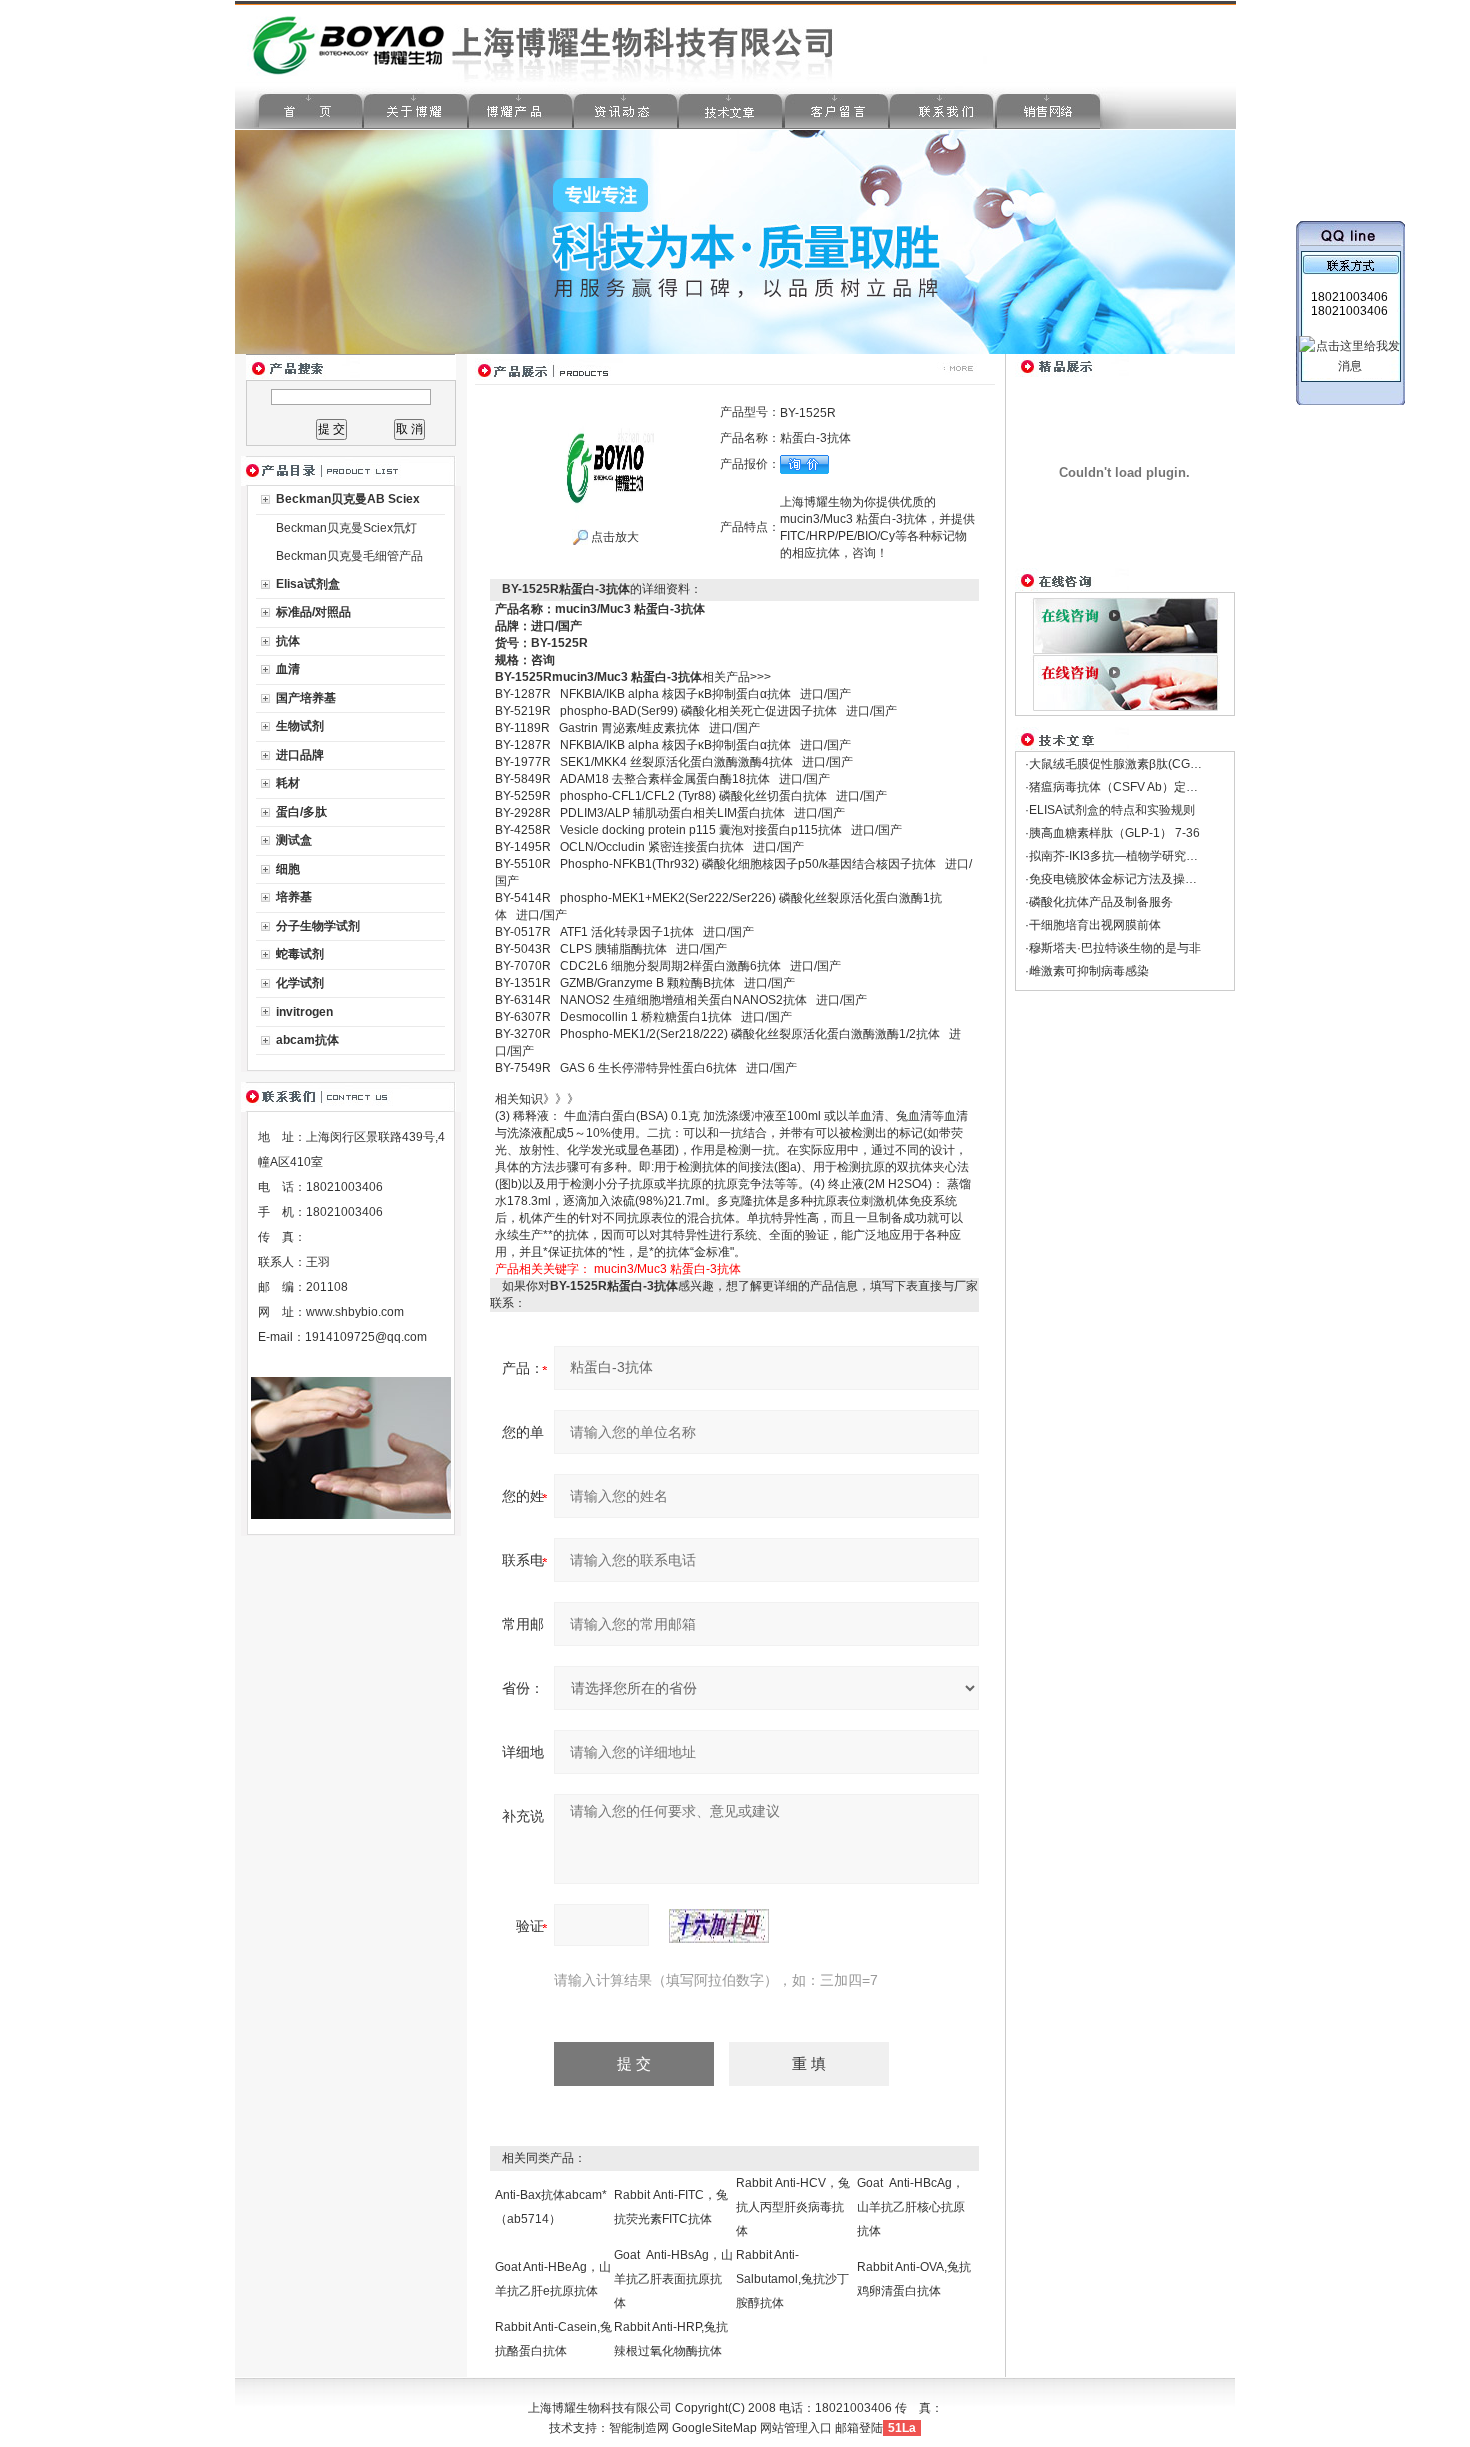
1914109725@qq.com (366, 1337)
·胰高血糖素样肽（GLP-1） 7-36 (1112, 833)
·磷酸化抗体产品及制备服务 (1099, 902)
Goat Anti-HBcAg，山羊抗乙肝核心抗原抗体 (911, 2207)
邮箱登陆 (859, 2428)
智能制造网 (639, 2428)
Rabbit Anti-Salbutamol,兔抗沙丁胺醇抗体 (792, 2279)
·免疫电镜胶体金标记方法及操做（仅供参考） (1147, 879)
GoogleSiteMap (714, 2428)
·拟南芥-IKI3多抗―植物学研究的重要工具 (1135, 856)
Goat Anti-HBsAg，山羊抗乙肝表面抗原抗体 (673, 2279)
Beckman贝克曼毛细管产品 (349, 556)
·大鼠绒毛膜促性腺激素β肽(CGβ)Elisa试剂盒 (1144, 764)
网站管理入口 (796, 2428)
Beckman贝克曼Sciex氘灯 (346, 528)
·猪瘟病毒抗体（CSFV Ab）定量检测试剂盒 (1141, 787)
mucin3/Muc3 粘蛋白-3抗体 (667, 1269)
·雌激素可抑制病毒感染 (1087, 971)
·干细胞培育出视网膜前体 (1093, 925)
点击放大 (613, 537)
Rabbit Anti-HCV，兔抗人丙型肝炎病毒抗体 (793, 2207)
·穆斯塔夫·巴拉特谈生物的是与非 (1113, 948)
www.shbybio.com (355, 1312)
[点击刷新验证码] (719, 1926)
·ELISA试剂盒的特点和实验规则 (1110, 810)
